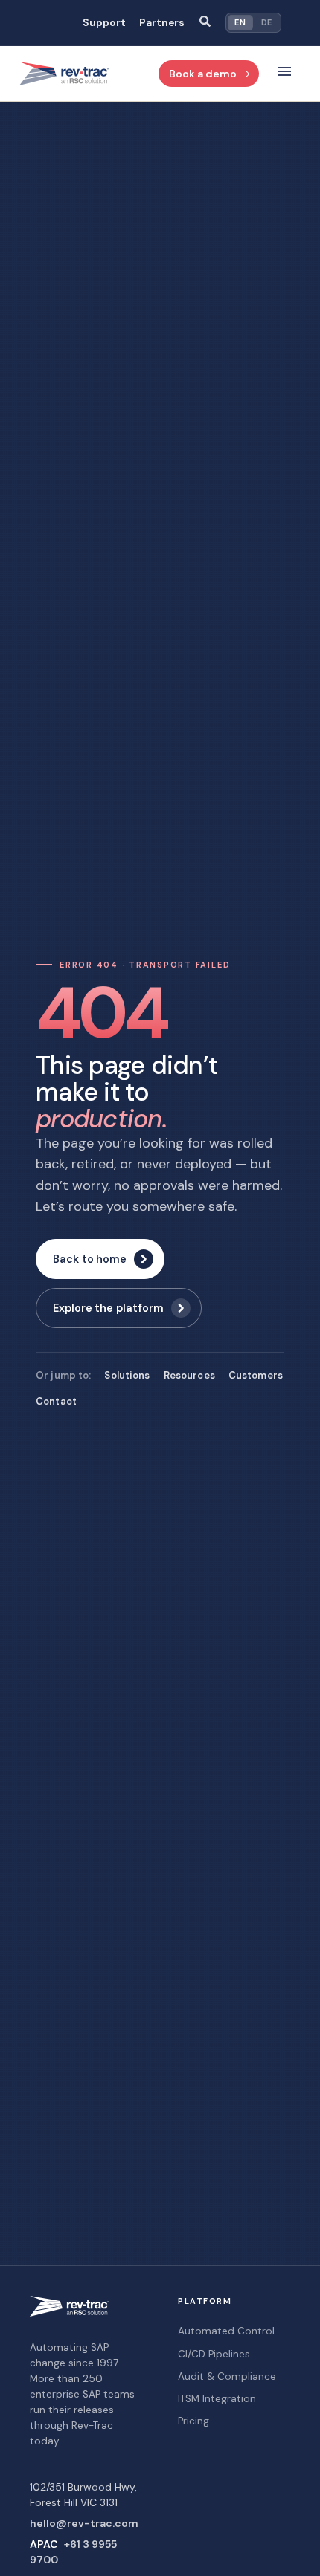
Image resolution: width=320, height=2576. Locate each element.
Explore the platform (108, 1308)
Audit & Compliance (227, 2376)
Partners (162, 23)
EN (240, 22)
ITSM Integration (217, 2399)
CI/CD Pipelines (214, 2354)
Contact (56, 1401)
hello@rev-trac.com (84, 2523)
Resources (189, 1375)
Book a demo (203, 74)
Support (104, 23)
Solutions (127, 1375)
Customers (256, 1375)
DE (267, 22)
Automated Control (226, 2331)
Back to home (90, 1259)
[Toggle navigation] (284, 74)
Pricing (193, 2421)
